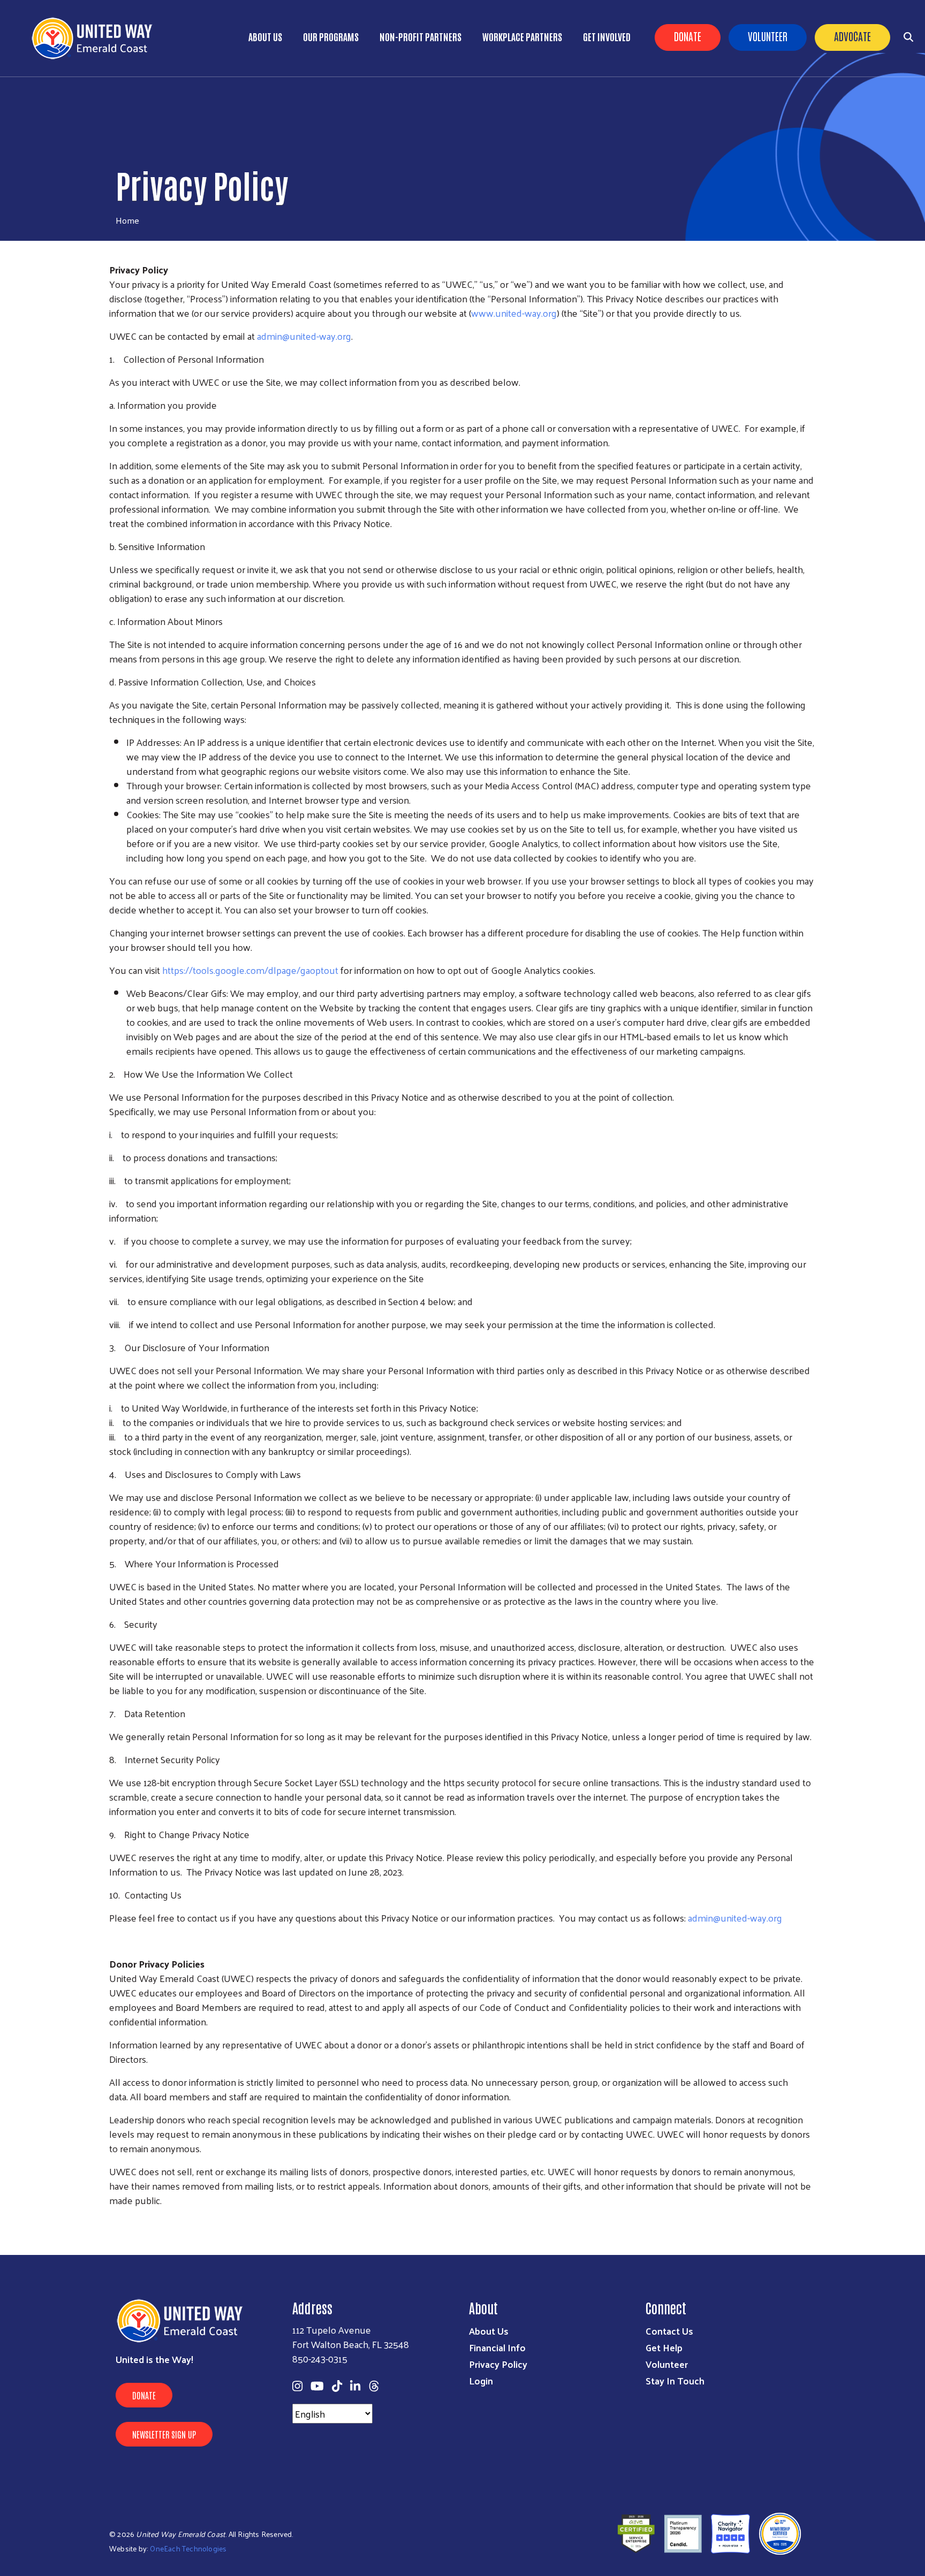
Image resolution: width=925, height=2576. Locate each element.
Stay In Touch (675, 2380)
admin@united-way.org (304, 336)
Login (481, 2380)
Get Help (664, 2347)
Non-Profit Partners (420, 36)
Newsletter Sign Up (164, 2434)
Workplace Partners (522, 36)
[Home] (96, 38)
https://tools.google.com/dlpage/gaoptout (250, 970)
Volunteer (768, 36)
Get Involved (607, 36)
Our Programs (331, 36)
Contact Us (669, 2331)
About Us (265, 36)
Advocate (852, 36)
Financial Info (497, 2347)
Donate (688, 36)
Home (127, 220)
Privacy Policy (498, 2364)
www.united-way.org (514, 313)
